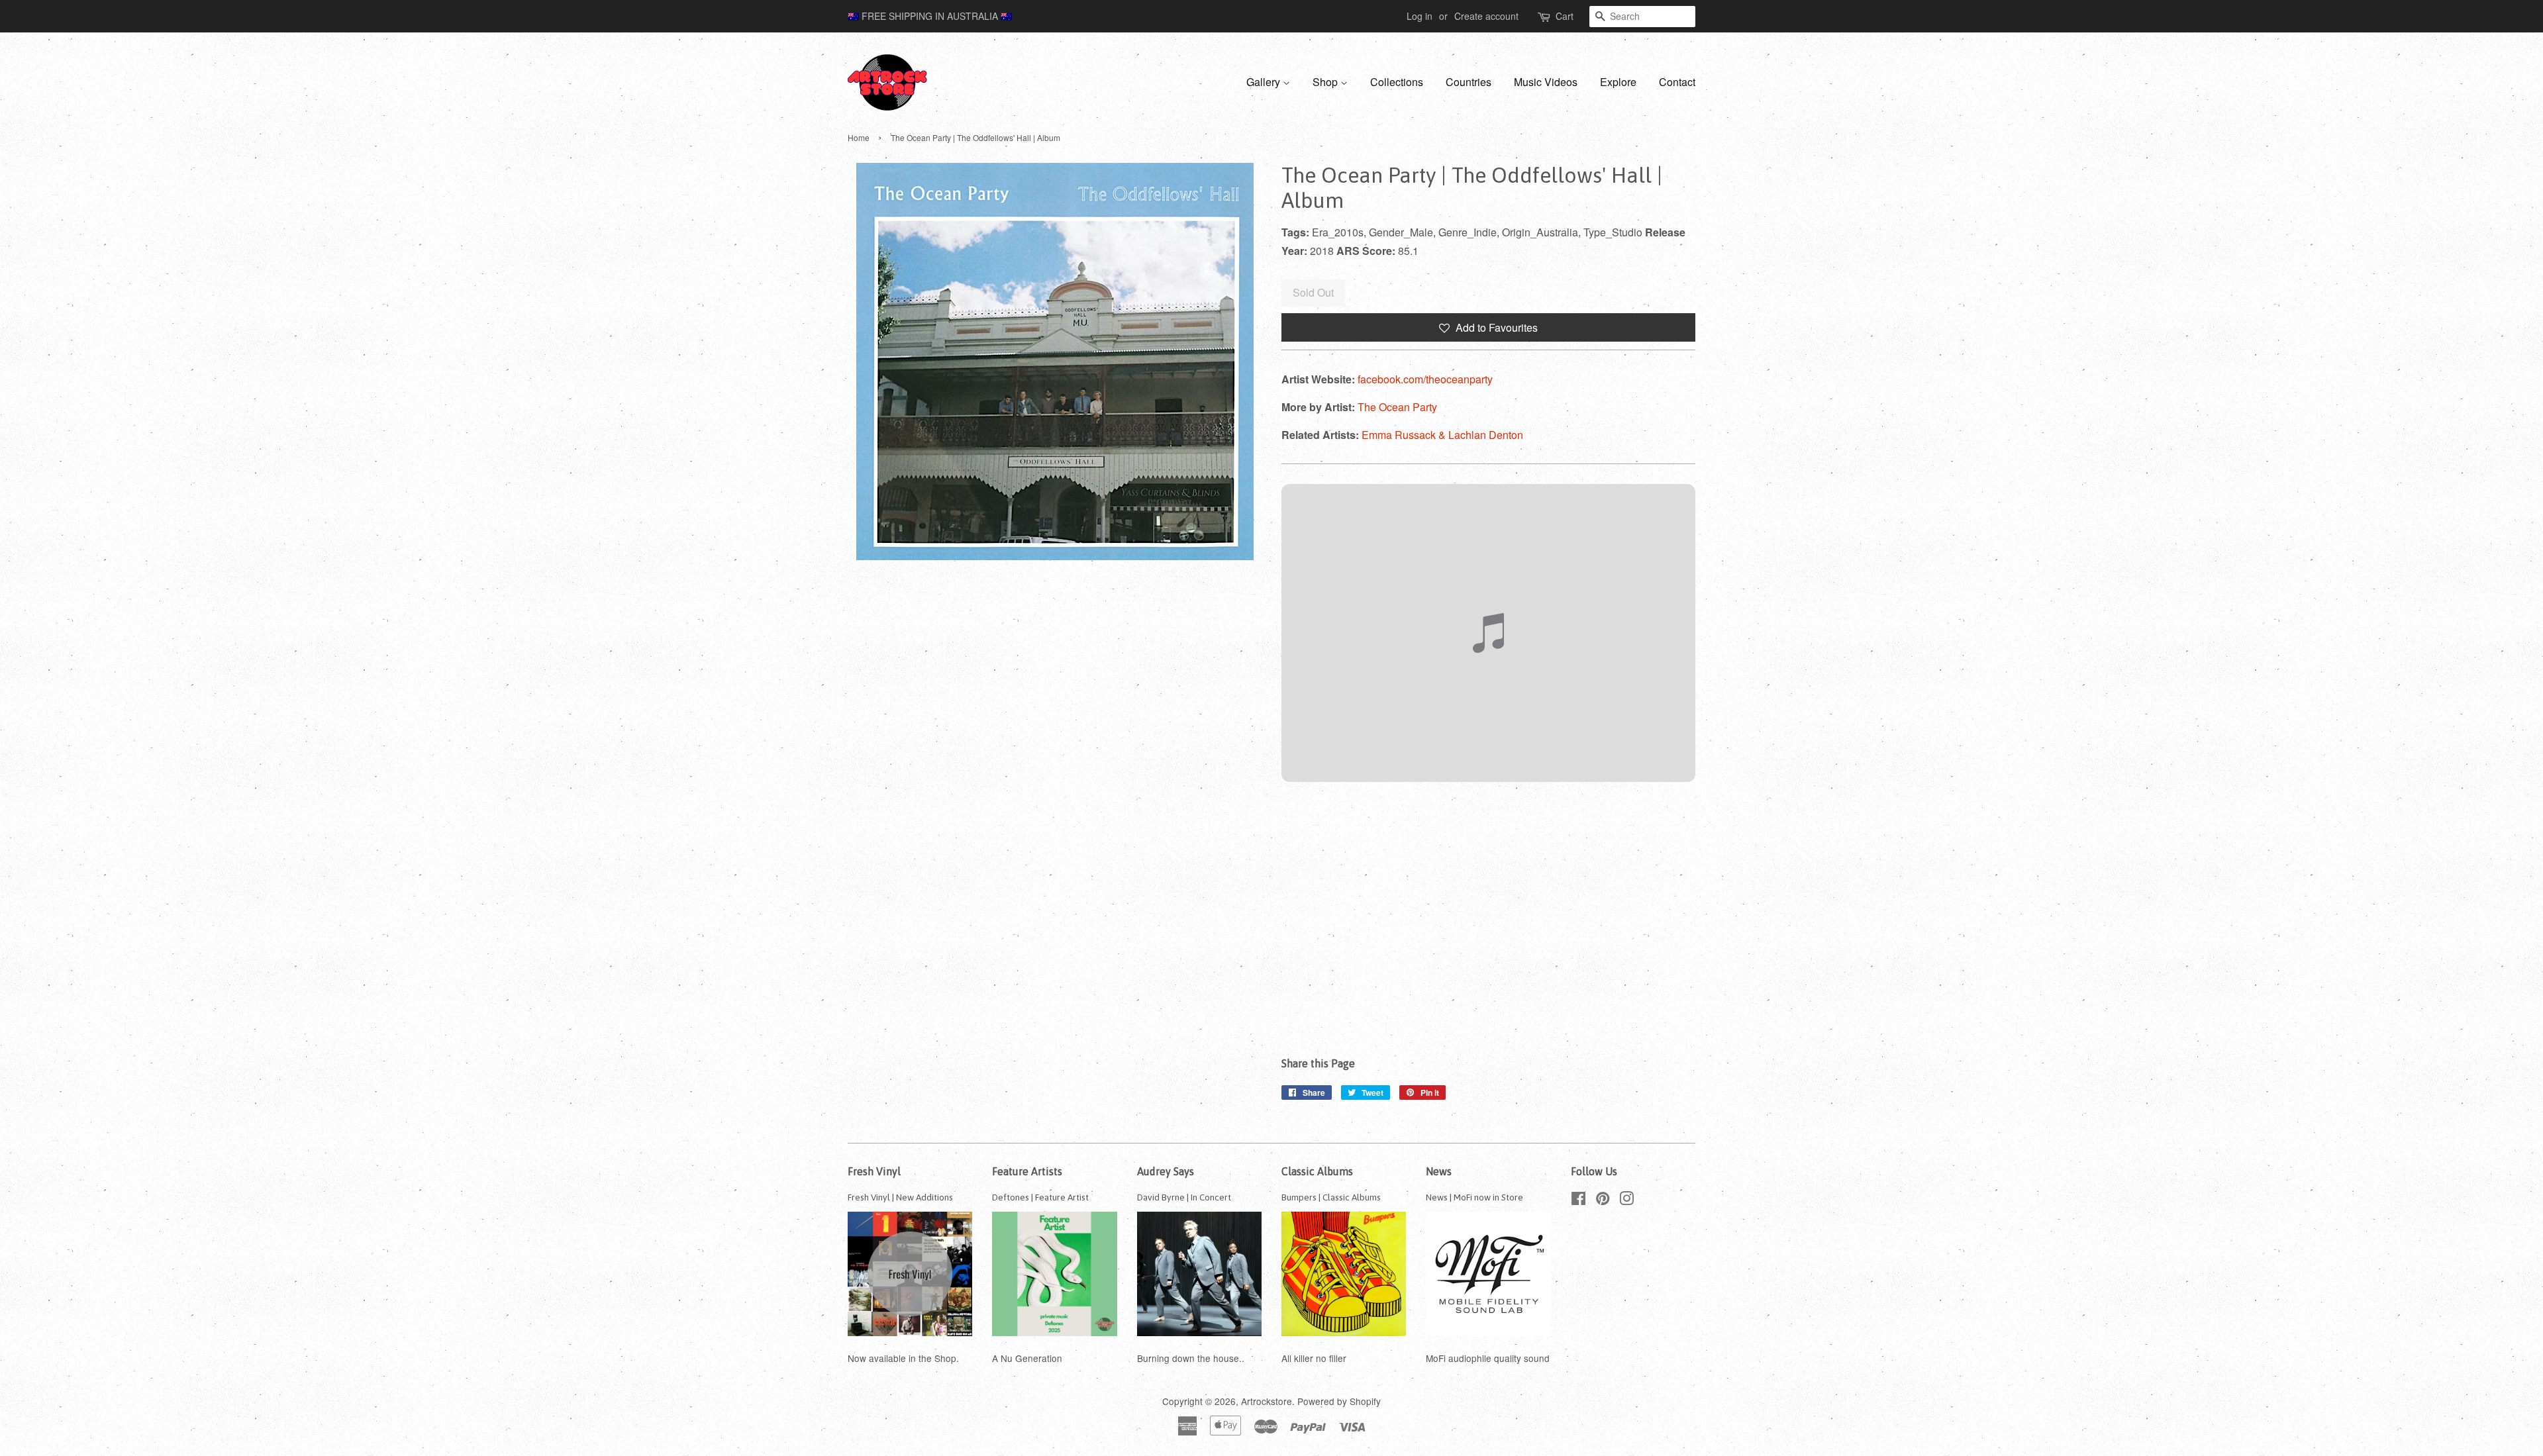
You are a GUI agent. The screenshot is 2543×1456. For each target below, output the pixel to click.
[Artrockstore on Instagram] (1626, 1200)
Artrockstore (1267, 1401)
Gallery (1265, 82)
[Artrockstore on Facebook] (1578, 1200)
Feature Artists (1027, 1171)
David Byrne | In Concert (1184, 1197)
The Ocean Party (1397, 407)
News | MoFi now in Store (1474, 1197)
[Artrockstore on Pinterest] (1603, 1200)
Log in (1420, 16)
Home (859, 137)
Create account (1486, 16)
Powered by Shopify (1339, 1401)
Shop (1326, 82)
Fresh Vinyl (874, 1171)
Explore (1618, 82)
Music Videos (1546, 82)
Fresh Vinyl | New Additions (900, 1197)
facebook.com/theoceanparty (1425, 379)
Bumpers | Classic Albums (1331, 1197)
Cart (1565, 16)
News (1439, 1171)
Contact (1677, 82)
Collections (1397, 82)
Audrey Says (1166, 1171)
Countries (1469, 82)
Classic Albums (1317, 1171)
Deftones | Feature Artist (1040, 1197)
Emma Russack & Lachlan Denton (1442, 435)
